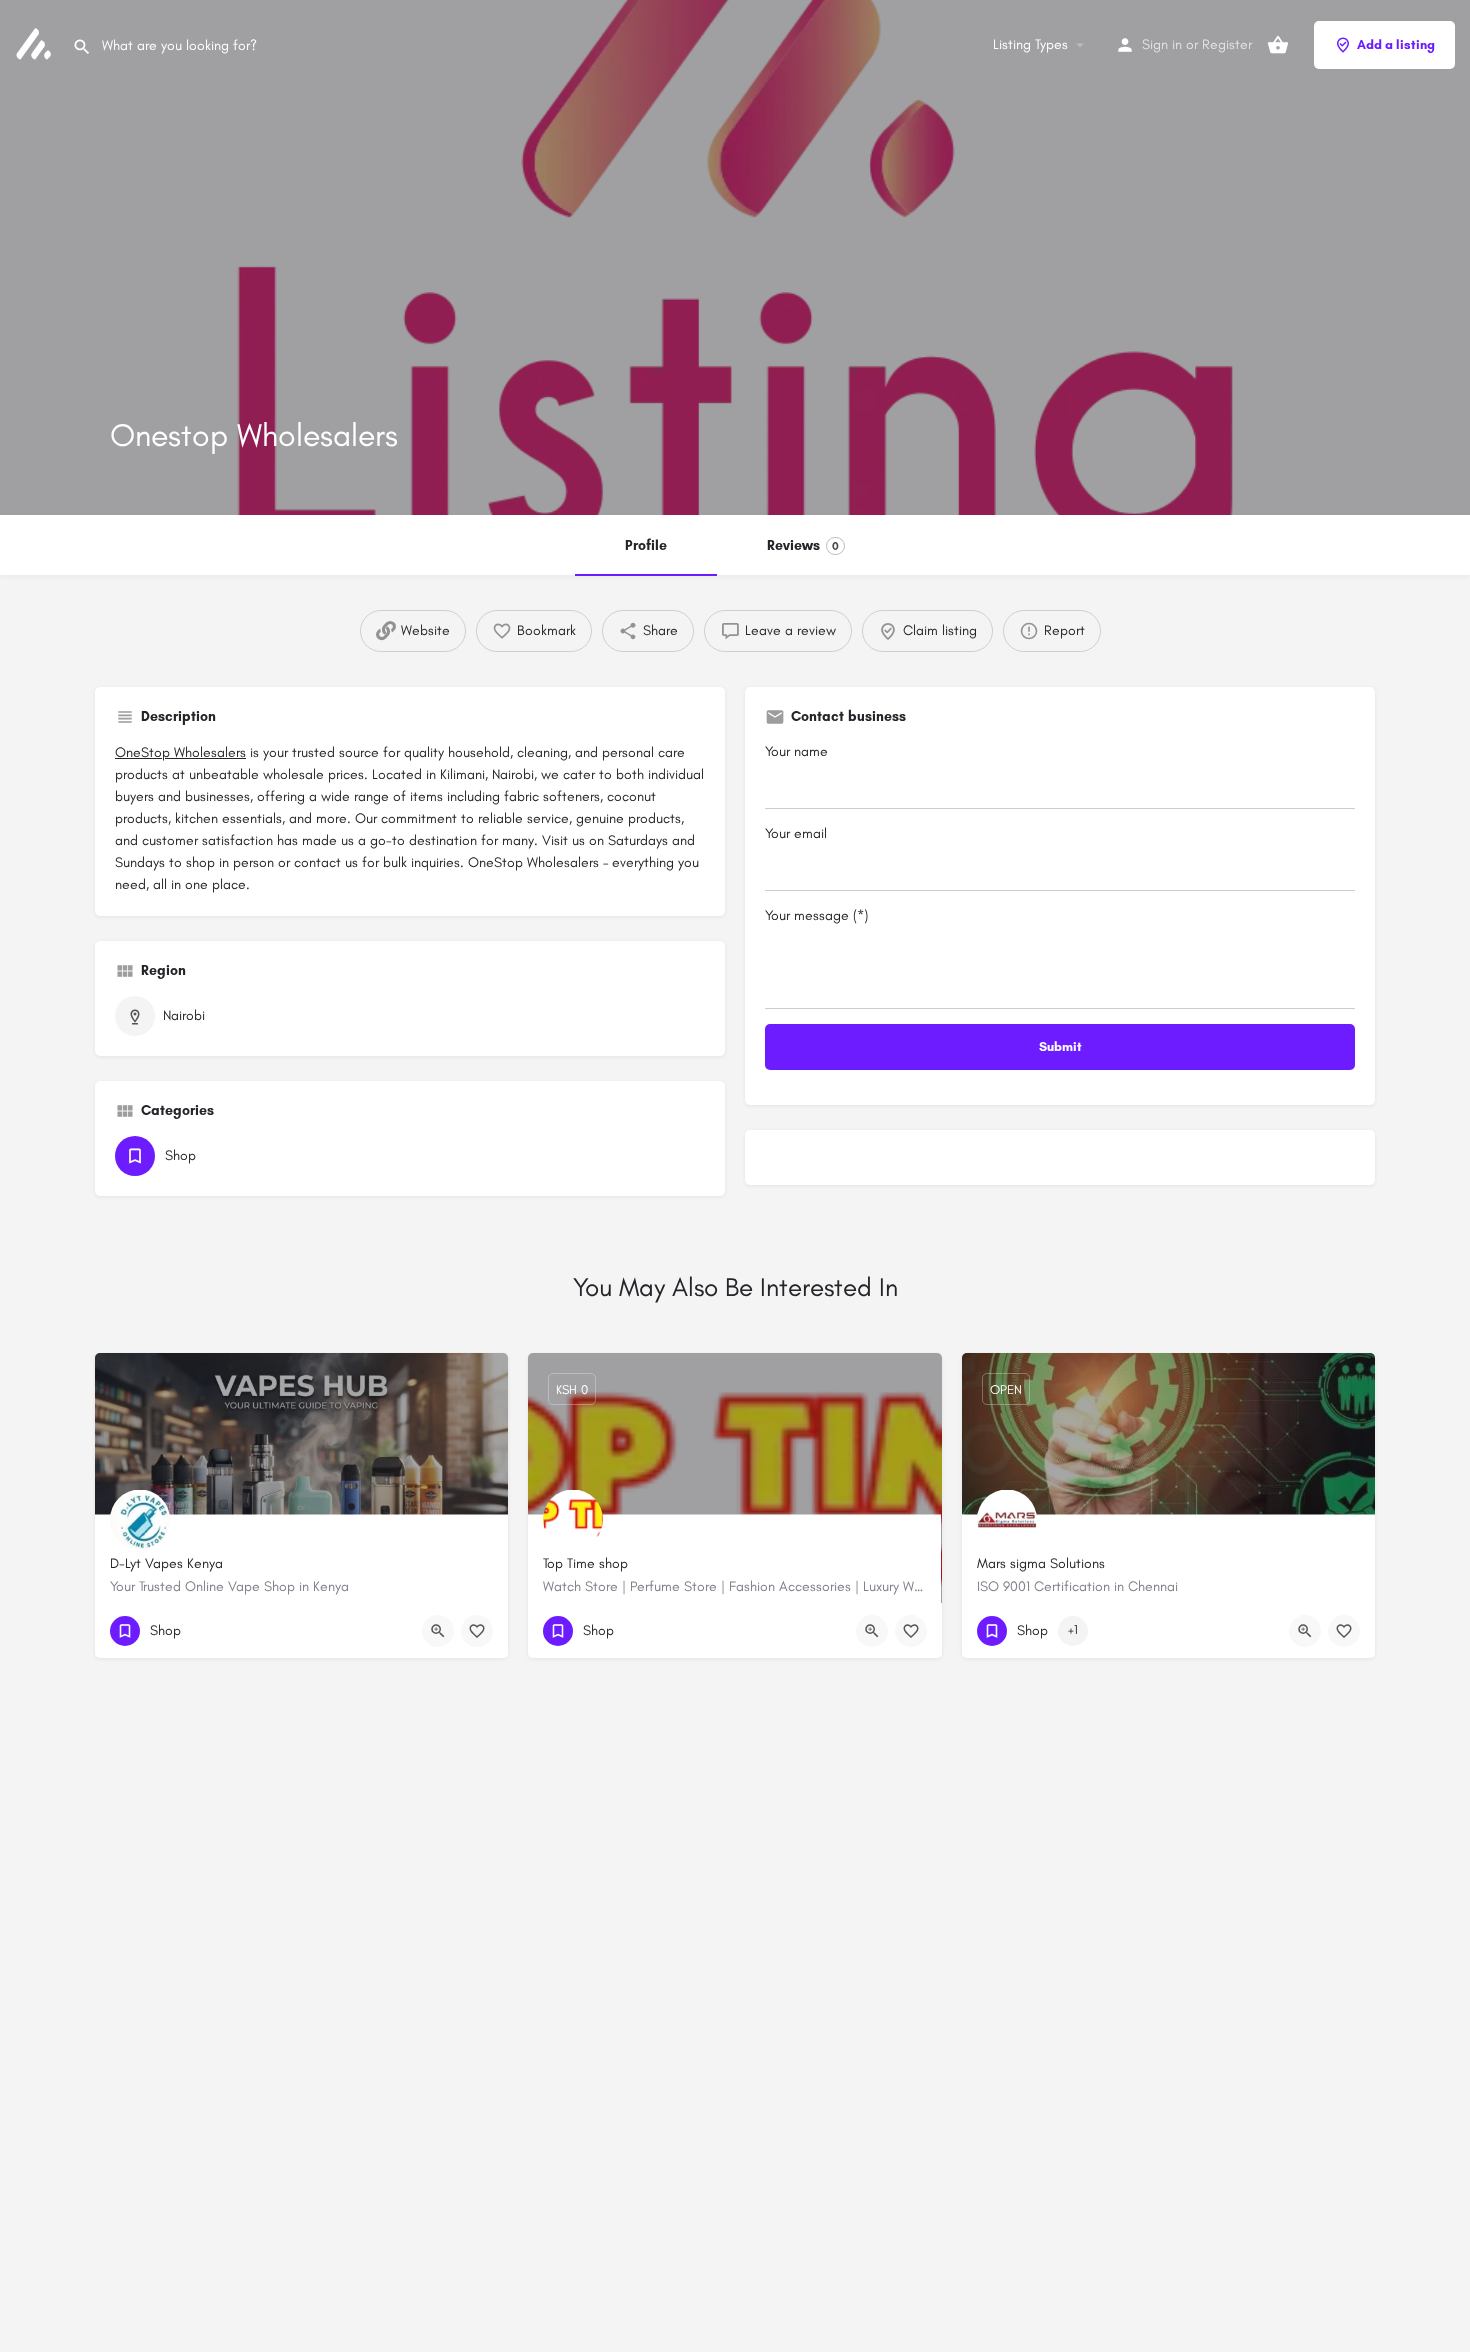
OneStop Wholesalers (180, 752)
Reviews (803, 545)
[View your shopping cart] (1278, 45)
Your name (796, 751)
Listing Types (1030, 44)
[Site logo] (36, 43)
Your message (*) (816, 915)
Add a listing (1396, 44)
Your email (796, 833)
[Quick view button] (438, 1631)
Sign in (1162, 44)
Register (1227, 44)
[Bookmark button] (477, 1631)
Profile (646, 545)
